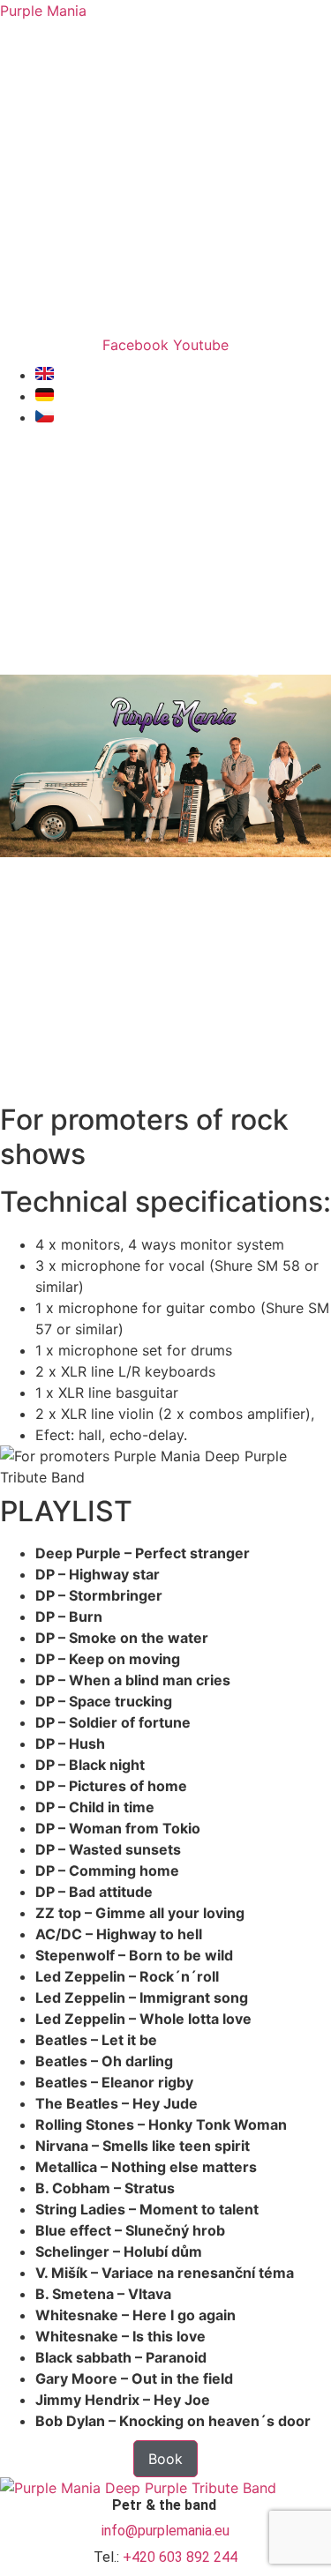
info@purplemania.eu (165, 2531)
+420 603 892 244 (180, 2557)
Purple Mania (43, 11)
